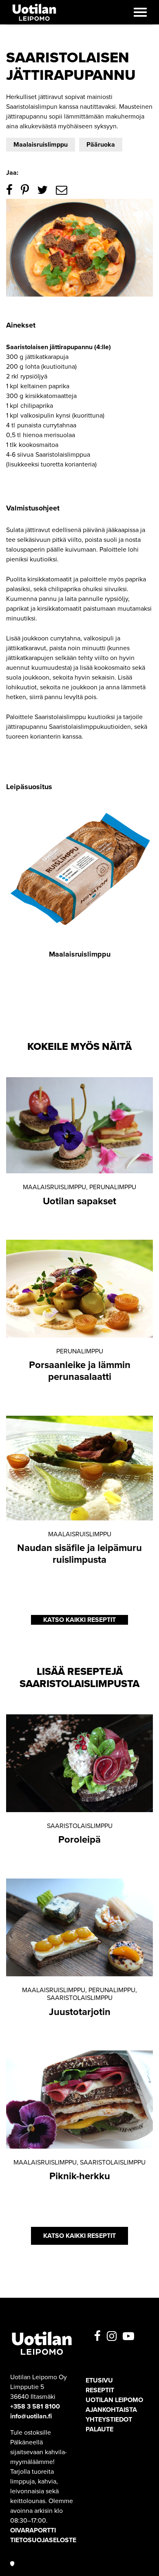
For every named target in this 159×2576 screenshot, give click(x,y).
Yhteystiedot (109, 2420)
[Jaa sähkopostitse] (62, 190)
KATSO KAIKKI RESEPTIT (79, 1620)
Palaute (99, 2429)
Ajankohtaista (111, 2410)
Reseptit (100, 2390)
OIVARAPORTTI (33, 2530)
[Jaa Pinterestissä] (25, 190)
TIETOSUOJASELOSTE (43, 2540)
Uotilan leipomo (114, 2400)
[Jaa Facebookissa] (9, 190)
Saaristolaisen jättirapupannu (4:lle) (59, 347)
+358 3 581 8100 (35, 2407)
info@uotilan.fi (31, 2416)
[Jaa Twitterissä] (42, 190)
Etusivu (99, 2380)
